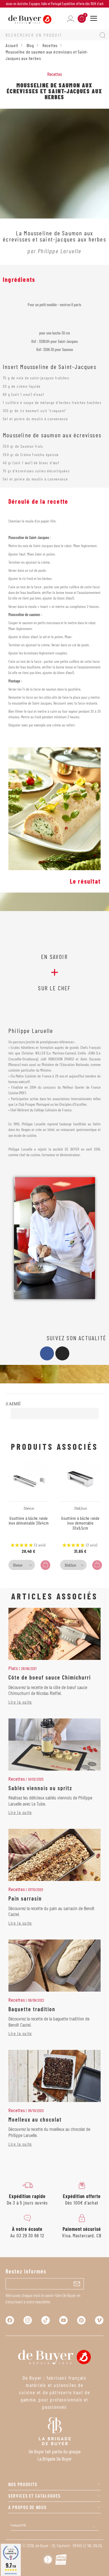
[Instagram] (62, 1353)
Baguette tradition (32, 2009)
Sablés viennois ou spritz (40, 1788)
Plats (13, 1668)
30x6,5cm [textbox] (70, 1565)
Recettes (55, 74)
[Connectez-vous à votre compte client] (71, 18)
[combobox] (22, 1565)
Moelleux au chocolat (35, 2119)
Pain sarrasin (25, 1898)
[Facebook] (47, 1353)
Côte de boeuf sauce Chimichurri (50, 1677)
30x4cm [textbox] (18, 1565)
